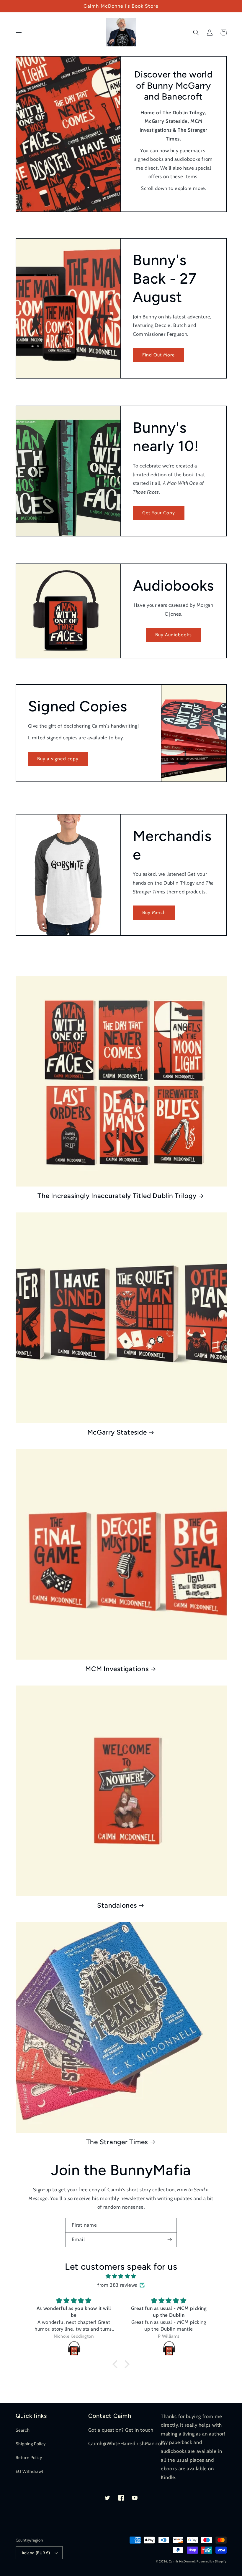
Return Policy (29, 2458)
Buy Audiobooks (174, 635)
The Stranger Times (117, 2142)
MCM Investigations (117, 1669)
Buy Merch (154, 912)
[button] (19, 32)
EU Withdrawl (30, 2471)
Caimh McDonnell (182, 2561)
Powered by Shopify (211, 2561)
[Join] (170, 2239)
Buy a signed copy (58, 759)
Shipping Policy (31, 2444)
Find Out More (159, 355)
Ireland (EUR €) (36, 2553)
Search (23, 2430)
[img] (121, 2276)
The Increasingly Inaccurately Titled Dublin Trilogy (117, 1196)
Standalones (117, 1905)
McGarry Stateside (117, 1432)
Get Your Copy (159, 513)
